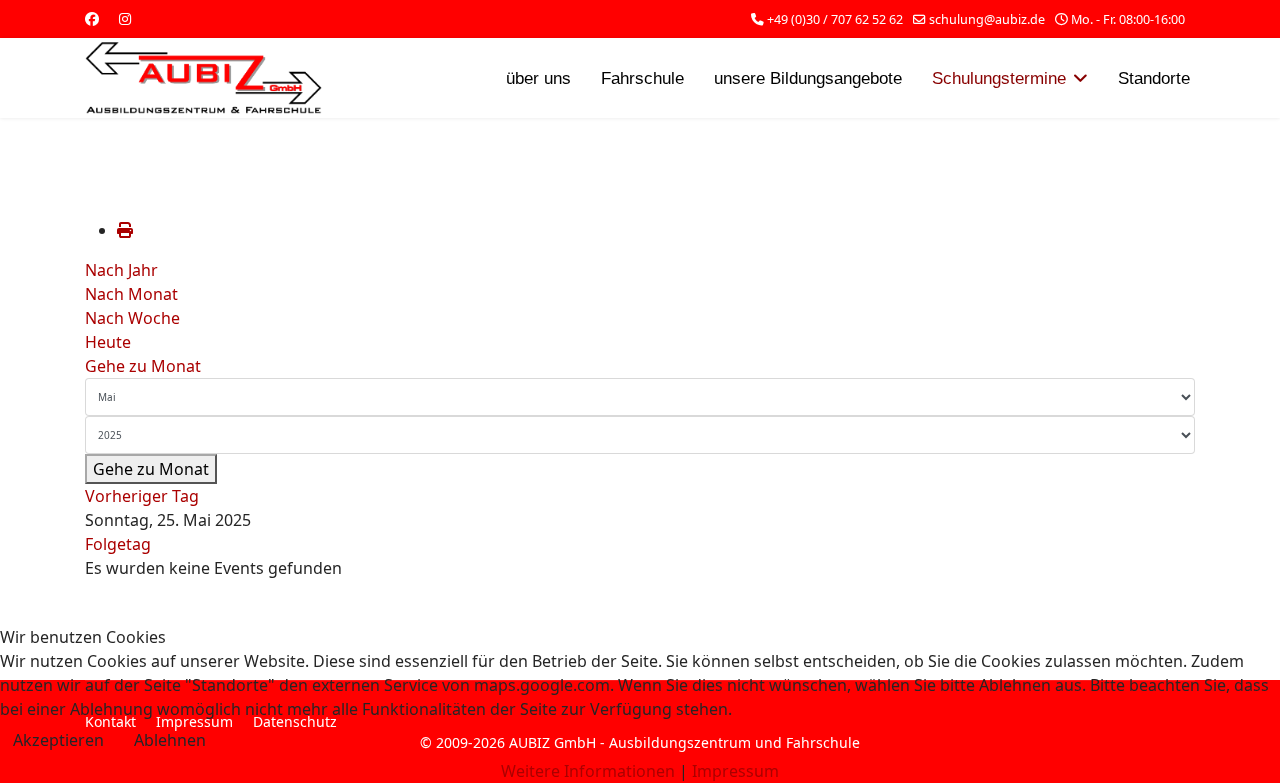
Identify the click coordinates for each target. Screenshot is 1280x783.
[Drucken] (125, 230)
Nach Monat (131, 294)
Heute (108, 342)
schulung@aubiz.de (987, 19)
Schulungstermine (999, 78)
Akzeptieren (58, 740)
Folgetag (118, 544)
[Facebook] (92, 18)
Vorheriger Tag (142, 496)
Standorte (1154, 78)
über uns (538, 78)
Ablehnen (170, 740)
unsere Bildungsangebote (808, 78)
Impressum (735, 771)
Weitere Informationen (588, 771)
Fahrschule (642, 78)
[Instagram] (125, 18)
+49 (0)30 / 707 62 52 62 (835, 19)
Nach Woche (132, 318)
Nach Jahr (121, 270)
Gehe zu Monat (143, 366)
